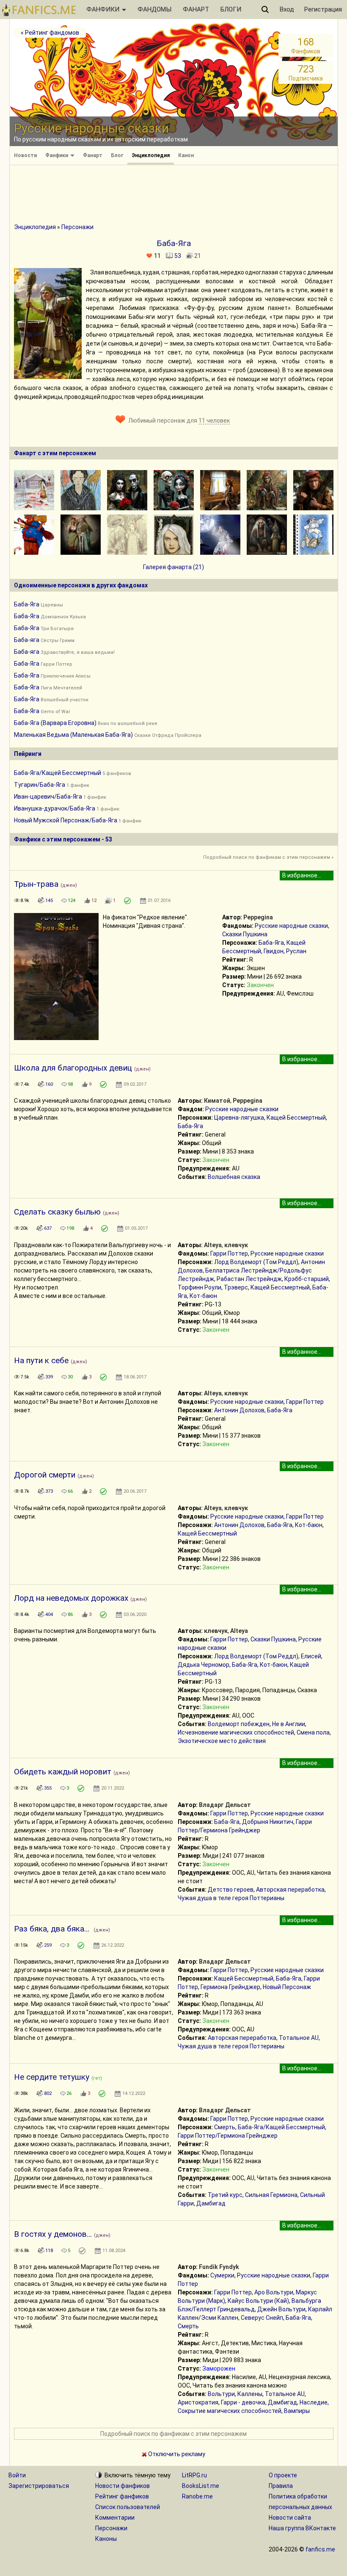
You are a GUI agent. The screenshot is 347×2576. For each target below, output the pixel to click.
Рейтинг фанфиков (122, 2496)
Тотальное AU (299, 2038)
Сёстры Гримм (58, 641)
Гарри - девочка (243, 2402)
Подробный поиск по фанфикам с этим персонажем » (268, 857)
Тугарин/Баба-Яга (40, 785)
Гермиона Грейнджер (230, 1987)
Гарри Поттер (56, 664)
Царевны (52, 605)
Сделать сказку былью (57, 1212)
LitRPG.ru (194, 2475)
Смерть (225, 2127)
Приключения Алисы (66, 676)
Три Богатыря (57, 629)
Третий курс (225, 2195)
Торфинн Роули (200, 1287)
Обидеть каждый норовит (63, 1772)
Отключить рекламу (176, 2454)
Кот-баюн (203, 1296)
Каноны (106, 2539)
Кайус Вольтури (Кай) (258, 2301)
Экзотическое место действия (222, 1741)
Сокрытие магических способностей (230, 2411)
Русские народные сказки (291, 926)
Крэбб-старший (307, 1279)
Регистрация (323, 9)
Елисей (311, 1656)
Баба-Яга (27, 604)
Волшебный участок (65, 700)
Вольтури (221, 2394)
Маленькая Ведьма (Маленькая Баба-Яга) (73, 735)
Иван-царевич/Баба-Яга (48, 797)
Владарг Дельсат (225, 1805)
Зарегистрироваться (39, 2486)
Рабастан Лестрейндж (249, 1279)
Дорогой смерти (45, 1475)
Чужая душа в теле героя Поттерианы (231, 1898)
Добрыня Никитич (268, 1822)
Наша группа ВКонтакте (302, 2528)
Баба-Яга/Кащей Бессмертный (58, 773)
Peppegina (258, 917)
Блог (117, 155)
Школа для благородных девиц (73, 1068)
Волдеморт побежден (239, 1724)
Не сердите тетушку (52, 2077)
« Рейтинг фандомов (50, 33)
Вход (287, 9)
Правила (281, 2486)
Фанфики (57, 155)
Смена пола (313, 1732)
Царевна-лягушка (239, 1118)
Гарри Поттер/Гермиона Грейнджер (228, 2136)
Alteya (213, 1245)
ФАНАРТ (196, 9)
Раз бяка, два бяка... (53, 1929)
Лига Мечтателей (61, 688)
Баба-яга (27, 640)
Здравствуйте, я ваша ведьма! (78, 652)
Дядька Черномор (204, 1665)
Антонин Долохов (239, 1410)
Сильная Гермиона (271, 2195)
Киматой (217, 1101)
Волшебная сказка (234, 1177)
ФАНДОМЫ (154, 9)
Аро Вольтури (274, 2292)
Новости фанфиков (123, 2486)
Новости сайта (290, 2518)
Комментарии (115, 2518)
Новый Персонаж (287, 1987)
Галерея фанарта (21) (173, 567)
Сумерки (222, 2275)
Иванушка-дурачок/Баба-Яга (55, 808)
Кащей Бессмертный (296, 1118)
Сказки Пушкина (245, 934)
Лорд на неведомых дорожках (71, 1598)
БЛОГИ (231, 9)
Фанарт (93, 155)
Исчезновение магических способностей (236, 1732)
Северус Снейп (262, 2318)
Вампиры (297, 2411)
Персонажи (77, 227)
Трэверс (236, 1287)
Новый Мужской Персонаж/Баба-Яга (66, 820)
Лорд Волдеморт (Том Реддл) (256, 1262)
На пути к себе (41, 1360)
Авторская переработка (290, 1890)
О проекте (283, 2475)
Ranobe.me (197, 2496)
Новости (25, 155)
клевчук (236, 1245)
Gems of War (55, 712)
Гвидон (274, 951)
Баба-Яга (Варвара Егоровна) (55, 723)
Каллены (250, 2394)
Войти (17, 2475)
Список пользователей (128, 2507)
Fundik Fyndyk (219, 2267)
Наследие (314, 2402)
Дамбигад (211, 2203)
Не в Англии (289, 1724)
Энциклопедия (151, 155)
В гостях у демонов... (53, 2234)
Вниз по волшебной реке (128, 724)
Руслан (296, 951)
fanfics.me (320, 2549)
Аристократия (198, 2402)
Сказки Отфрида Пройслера (168, 735)
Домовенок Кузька (63, 617)
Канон (186, 155)
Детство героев (231, 1890)
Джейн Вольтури (281, 2309)
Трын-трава (36, 884)
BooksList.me (201, 2486)
